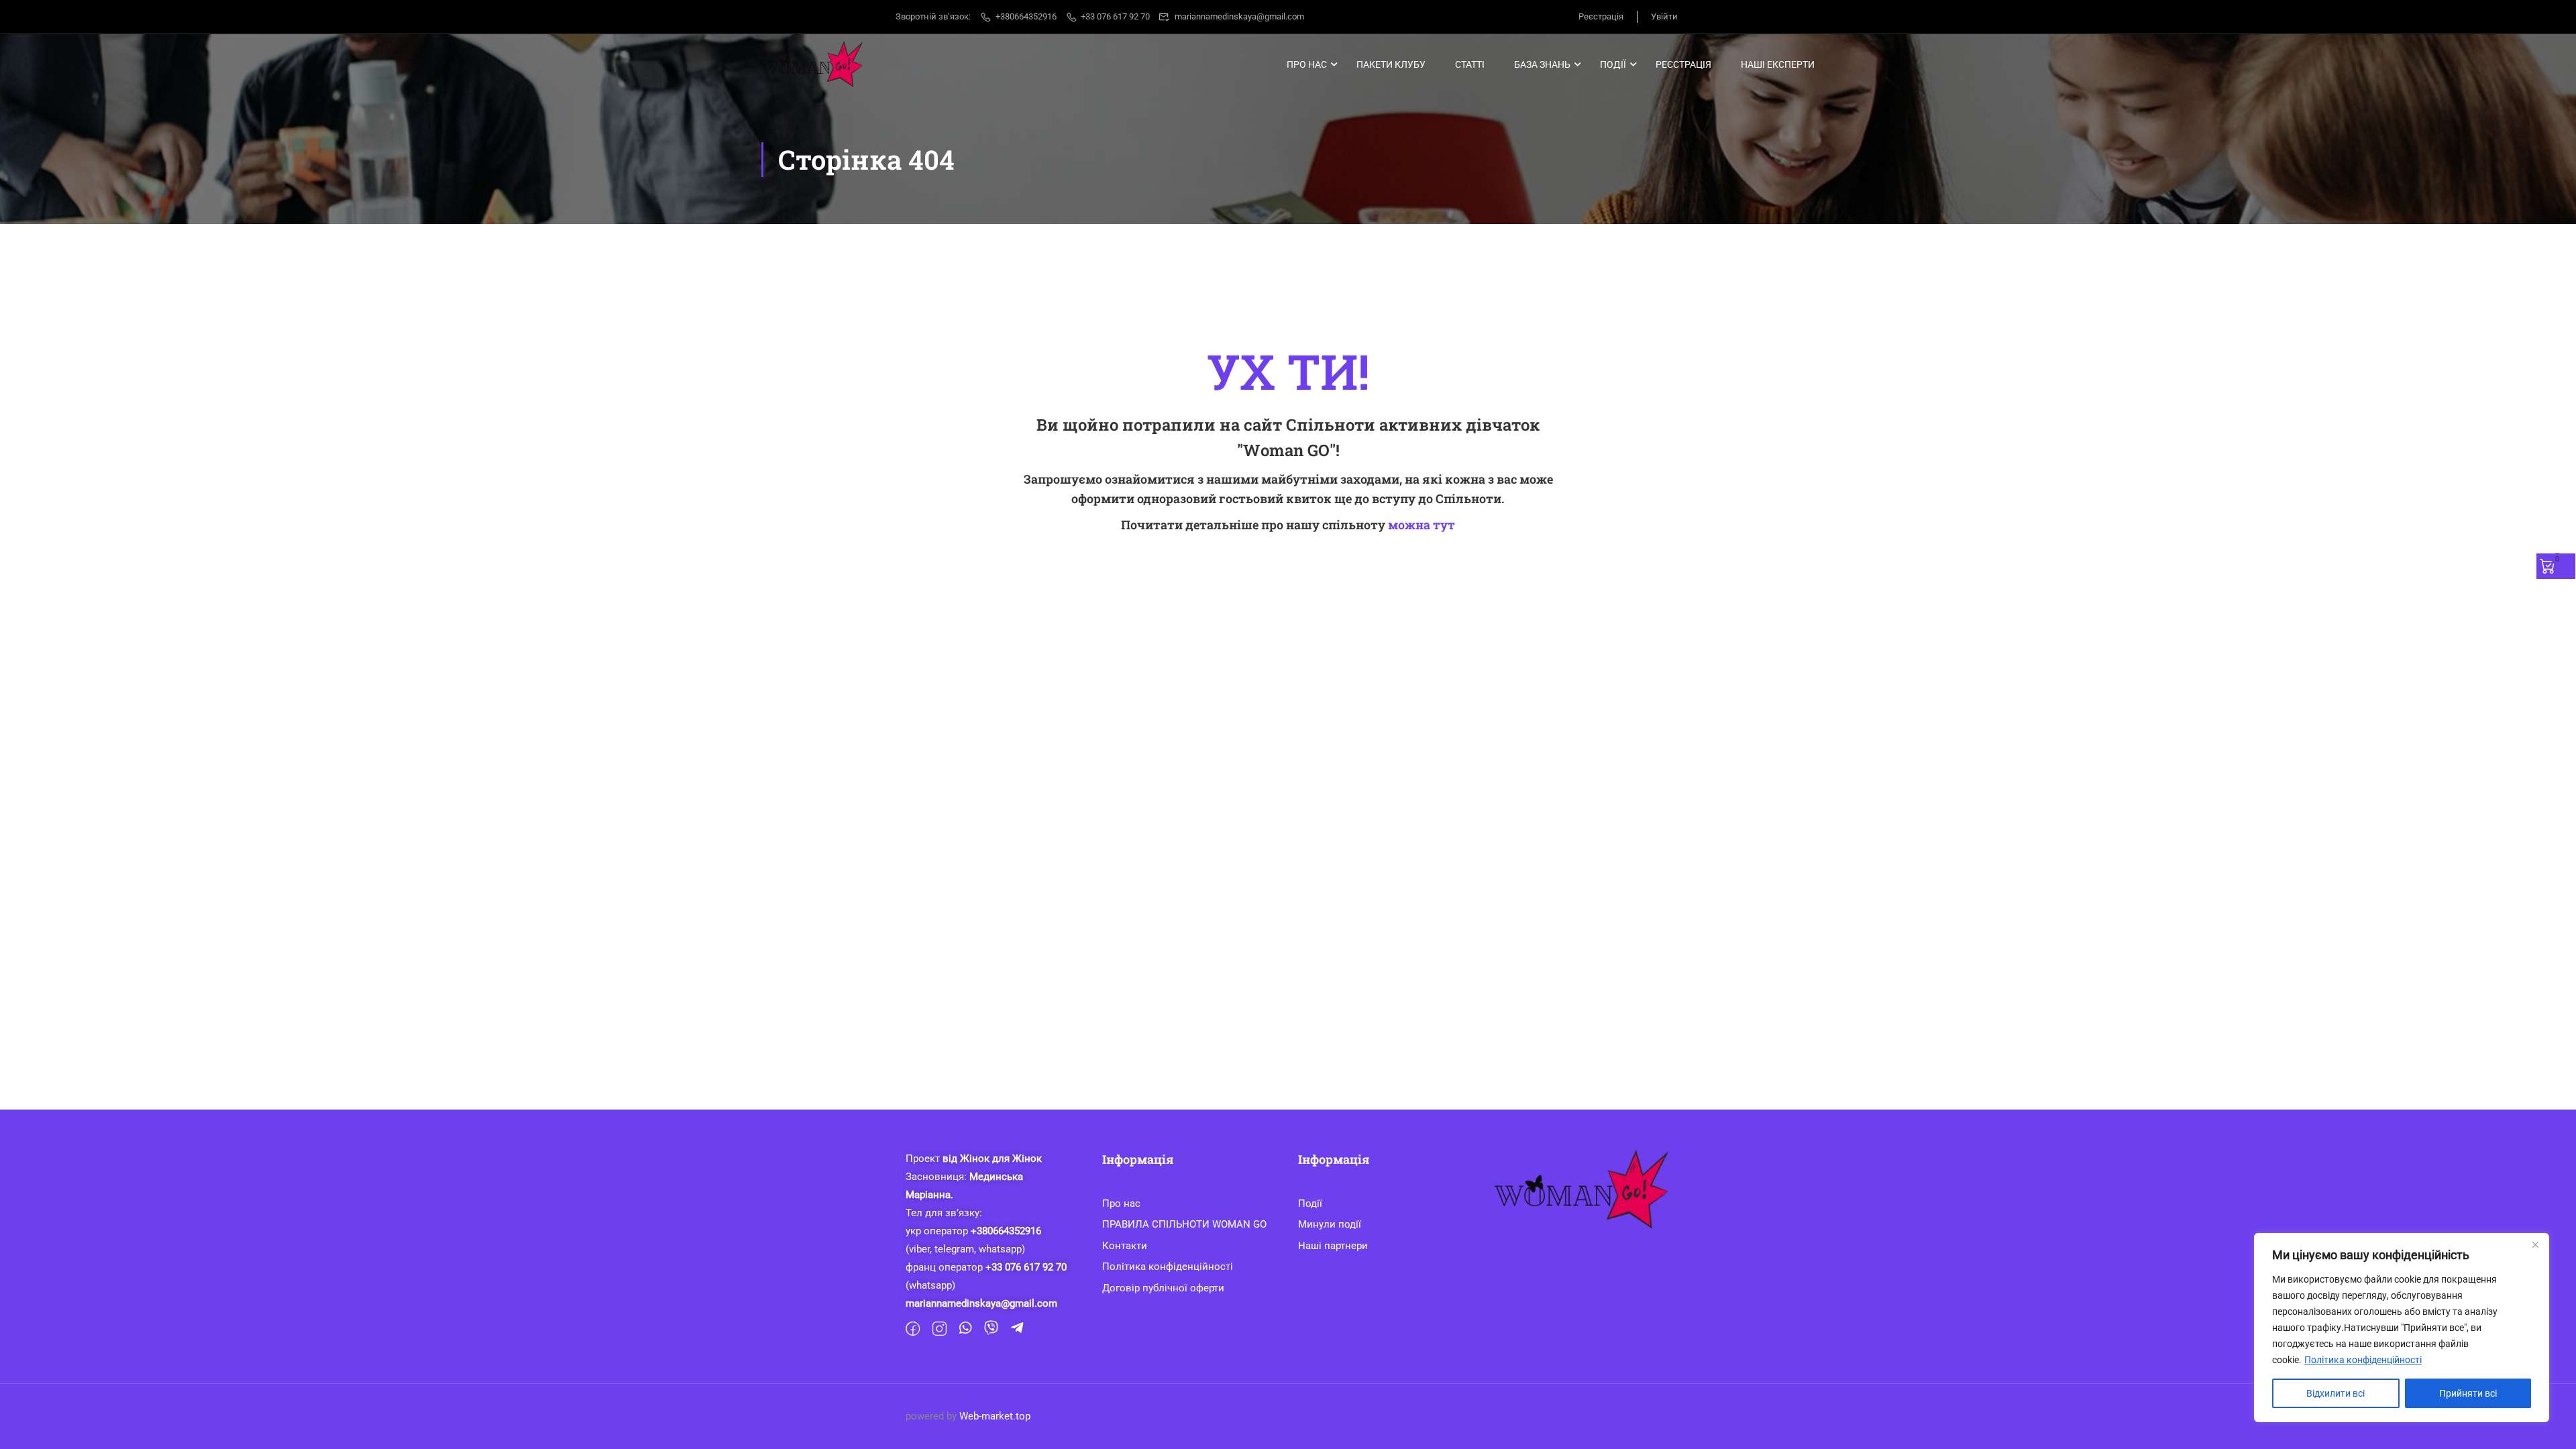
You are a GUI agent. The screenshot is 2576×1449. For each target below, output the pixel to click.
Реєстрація (1601, 16)
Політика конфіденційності (2363, 1360)
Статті (1470, 64)
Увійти (1664, 16)
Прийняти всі (2468, 1393)
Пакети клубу (1391, 64)
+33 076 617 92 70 (1115, 16)
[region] (2402, 1328)
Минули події (1330, 1224)
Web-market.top (995, 1416)
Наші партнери (1333, 1246)
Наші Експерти (1778, 64)
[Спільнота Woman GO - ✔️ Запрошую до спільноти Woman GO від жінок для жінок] (813, 64)
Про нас (1307, 64)
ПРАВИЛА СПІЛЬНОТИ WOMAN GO (1184, 1224)
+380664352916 (1026, 16)
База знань (1542, 64)
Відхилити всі (2336, 1393)
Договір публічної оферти (1163, 1288)
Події (1613, 64)
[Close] (2535, 1244)
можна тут (1421, 525)
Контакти (1125, 1246)
